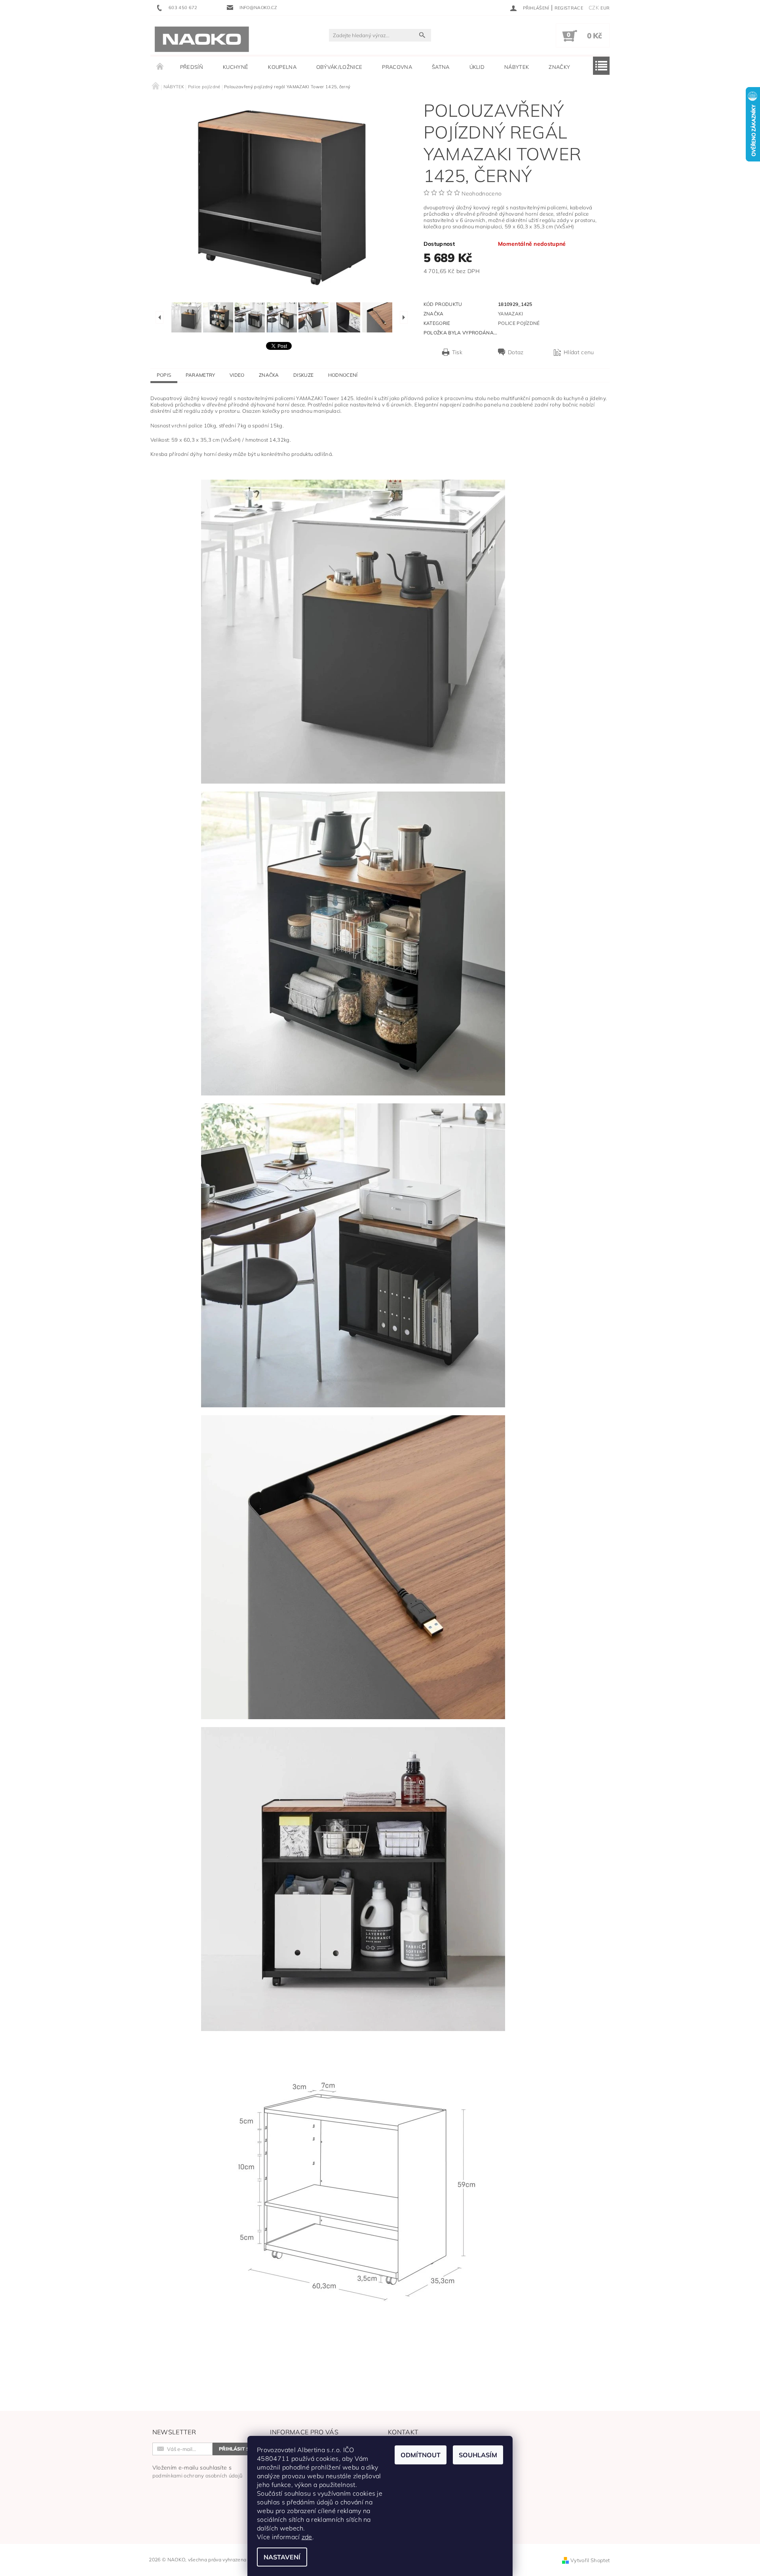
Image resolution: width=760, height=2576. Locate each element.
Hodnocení (343, 375)
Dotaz (516, 352)
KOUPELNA (282, 67)
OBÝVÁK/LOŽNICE (339, 67)
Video (237, 375)
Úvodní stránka (160, 67)
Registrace (569, 8)
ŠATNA (441, 67)
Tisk (457, 352)
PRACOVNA (397, 67)
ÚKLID (477, 67)
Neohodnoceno (482, 194)
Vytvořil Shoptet (590, 2560)
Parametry (200, 375)
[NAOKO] (202, 39)
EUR (605, 8)
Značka (269, 375)
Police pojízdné (519, 323)
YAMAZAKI (511, 314)
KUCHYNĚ (236, 67)
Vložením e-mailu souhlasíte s (198, 2471)
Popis (164, 375)
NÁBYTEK (517, 67)
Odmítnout (421, 2455)
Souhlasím (478, 2455)
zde (307, 2537)
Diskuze (303, 375)
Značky (559, 67)
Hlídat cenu (579, 352)
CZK (594, 8)
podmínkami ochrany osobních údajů (198, 2475)
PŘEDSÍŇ (192, 67)
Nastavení (282, 2557)
